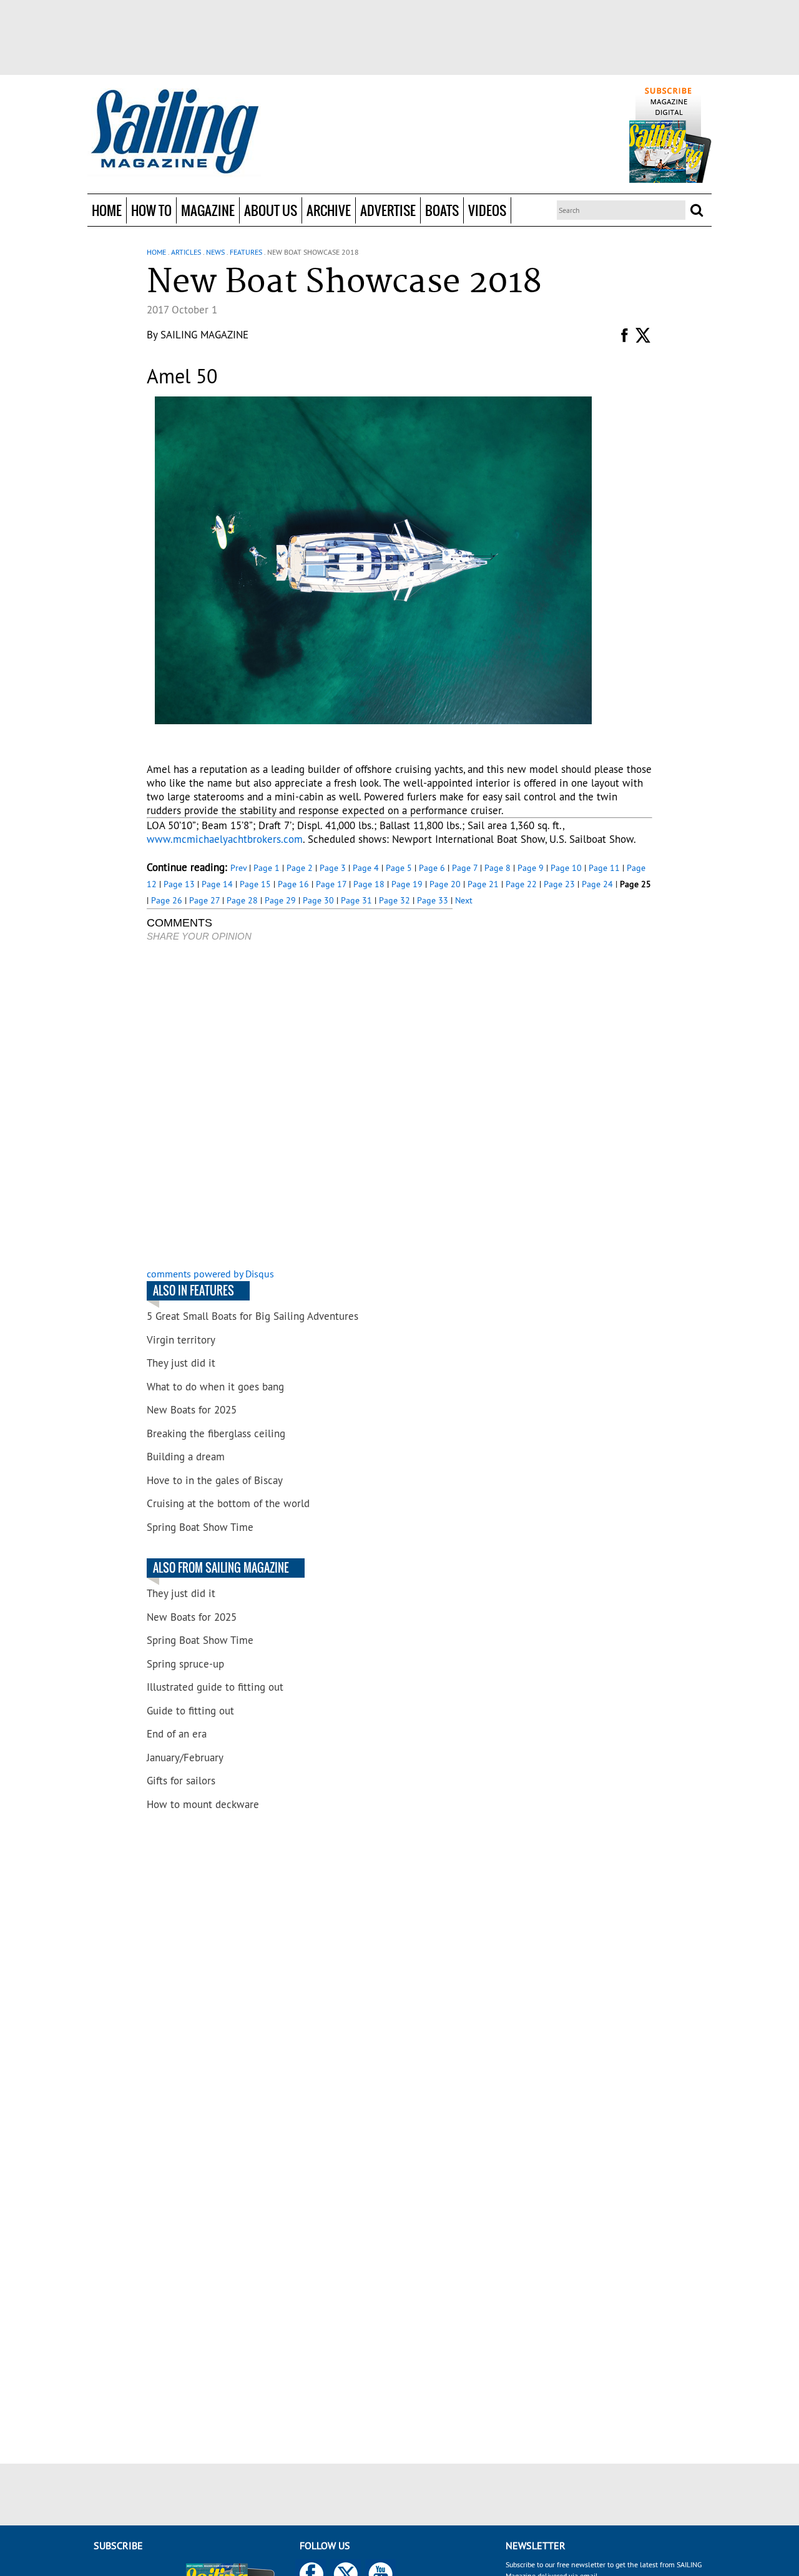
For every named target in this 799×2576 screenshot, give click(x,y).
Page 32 (395, 900)
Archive (329, 210)
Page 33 (433, 900)
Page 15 (255, 884)
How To (151, 210)
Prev (238, 868)
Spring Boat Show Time (200, 1527)
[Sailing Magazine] (174, 132)
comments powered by (210, 1274)
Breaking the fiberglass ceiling (216, 1433)
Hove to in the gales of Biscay (215, 1480)
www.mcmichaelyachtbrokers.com (225, 839)
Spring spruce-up (185, 1664)
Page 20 (445, 884)
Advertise (388, 210)
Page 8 (498, 868)
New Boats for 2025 (192, 1410)
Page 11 (604, 868)
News (215, 252)
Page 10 (566, 868)
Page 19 (407, 884)
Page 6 (432, 868)
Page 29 (280, 900)
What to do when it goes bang (215, 1387)
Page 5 (399, 868)
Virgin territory (181, 1340)
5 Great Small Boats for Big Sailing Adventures (252, 1316)
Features (246, 252)
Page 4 (366, 868)
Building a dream (186, 1457)
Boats (442, 210)
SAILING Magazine (204, 335)
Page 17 (331, 884)
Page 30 (318, 900)
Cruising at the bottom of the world (228, 1503)
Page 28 (242, 900)
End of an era (177, 1734)
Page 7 (465, 868)
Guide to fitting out (190, 1711)
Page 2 (300, 868)
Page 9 (531, 868)
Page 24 (597, 884)
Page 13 (179, 884)
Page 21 (483, 884)
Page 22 (521, 884)
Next (464, 900)
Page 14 (217, 884)
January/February (185, 1757)
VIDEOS (487, 210)
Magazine (208, 210)
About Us (271, 210)
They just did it (181, 1363)
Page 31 (356, 900)
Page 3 (333, 868)
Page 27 (204, 900)
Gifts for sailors (181, 1781)
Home (107, 210)
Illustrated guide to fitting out (215, 1687)
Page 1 (267, 868)
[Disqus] (300, 1106)
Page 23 (559, 884)
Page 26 (167, 900)
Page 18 (369, 884)
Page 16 (293, 884)
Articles (186, 252)
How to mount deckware (203, 1804)
